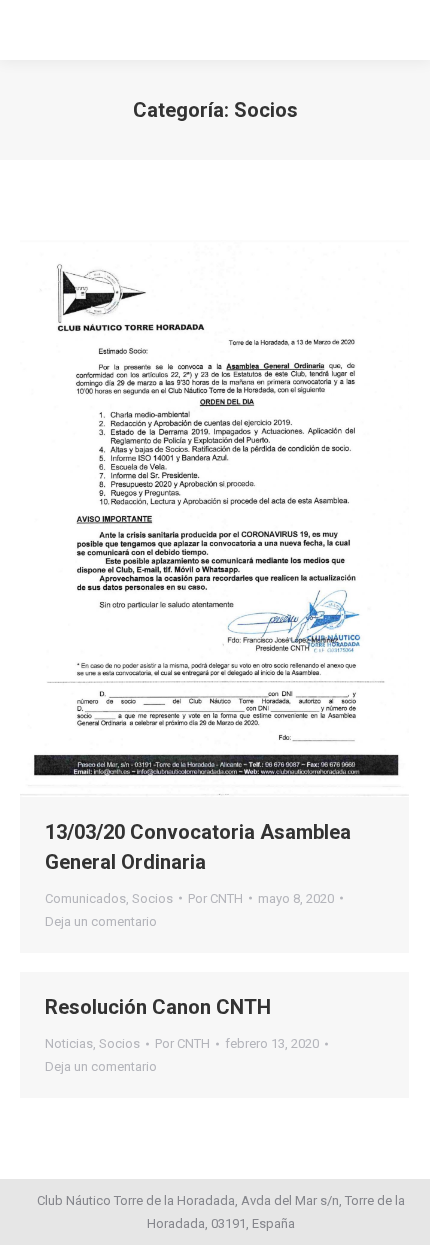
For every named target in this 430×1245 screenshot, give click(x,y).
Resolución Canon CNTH (158, 1007)
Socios (152, 898)
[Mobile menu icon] (32, 30)
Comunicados (85, 898)
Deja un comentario (101, 921)
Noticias (69, 1043)
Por (215, 898)
